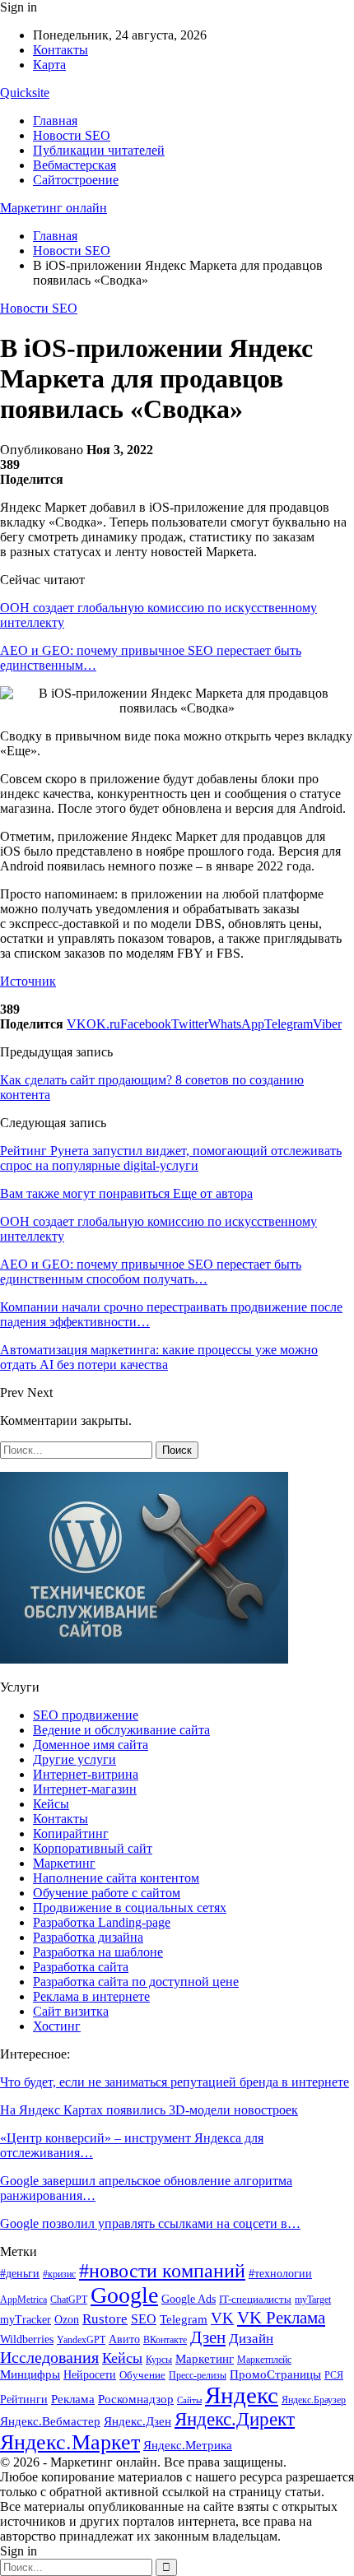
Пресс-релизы (198, 2375)
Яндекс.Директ (235, 2419)
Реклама (73, 2399)
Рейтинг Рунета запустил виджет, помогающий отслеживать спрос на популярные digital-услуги (171, 1158)
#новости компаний (162, 2270)
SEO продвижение (86, 1715)
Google (124, 2295)
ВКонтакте (165, 2340)
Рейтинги (24, 2400)
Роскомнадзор (136, 2399)
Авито (124, 2339)
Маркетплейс (264, 2360)
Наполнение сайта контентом (116, 1878)
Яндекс (242, 2395)
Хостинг (57, 2026)
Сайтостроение (76, 180)
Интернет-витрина (86, 1774)
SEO (144, 2319)
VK (222, 2318)
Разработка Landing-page (102, 1922)
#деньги (20, 2274)
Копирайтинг (71, 1833)
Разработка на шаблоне (98, 1952)
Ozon (67, 2319)
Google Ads (189, 2299)
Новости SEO (72, 135)
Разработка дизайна (88, 1937)
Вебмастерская (75, 165)
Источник (28, 981)
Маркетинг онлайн (54, 208)
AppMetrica (23, 2300)
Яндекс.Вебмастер (50, 2421)
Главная (55, 121)
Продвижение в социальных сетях (130, 1908)
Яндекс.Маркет (70, 2442)
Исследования (49, 2357)
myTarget (313, 2300)
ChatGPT (69, 2300)
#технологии (280, 2274)
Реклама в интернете (91, 1996)
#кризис (59, 2274)
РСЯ (334, 2375)
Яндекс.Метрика (188, 2445)
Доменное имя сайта (91, 1745)
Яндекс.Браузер (314, 2400)
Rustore (105, 2319)
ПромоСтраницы (275, 2374)
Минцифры (30, 2374)
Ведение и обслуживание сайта (121, 1730)
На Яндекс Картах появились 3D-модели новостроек (149, 2110)
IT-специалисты (255, 2299)
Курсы (159, 2360)
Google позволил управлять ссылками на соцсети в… (150, 2223)
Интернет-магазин (85, 1789)
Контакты (61, 50)
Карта (49, 65)
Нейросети (90, 2375)
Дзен (208, 2337)
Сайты (189, 2400)
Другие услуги (75, 1759)
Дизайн (251, 2339)
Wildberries (27, 2339)
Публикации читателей (99, 150)
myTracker (26, 2320)
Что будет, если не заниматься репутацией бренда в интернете (175, 2082)
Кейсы (51, 1804)
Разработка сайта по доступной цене (136, 1982)
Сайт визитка (71, 2011)
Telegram (184, 2319)
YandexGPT (81, 2340)
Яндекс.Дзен (137, 2421)
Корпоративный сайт (93, 1848)
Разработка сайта (81, 1967)
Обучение (142, 2375)
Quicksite (25, 93)
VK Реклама (281, 2318)
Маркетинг (64, 1863)
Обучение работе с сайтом (107, 1893)
